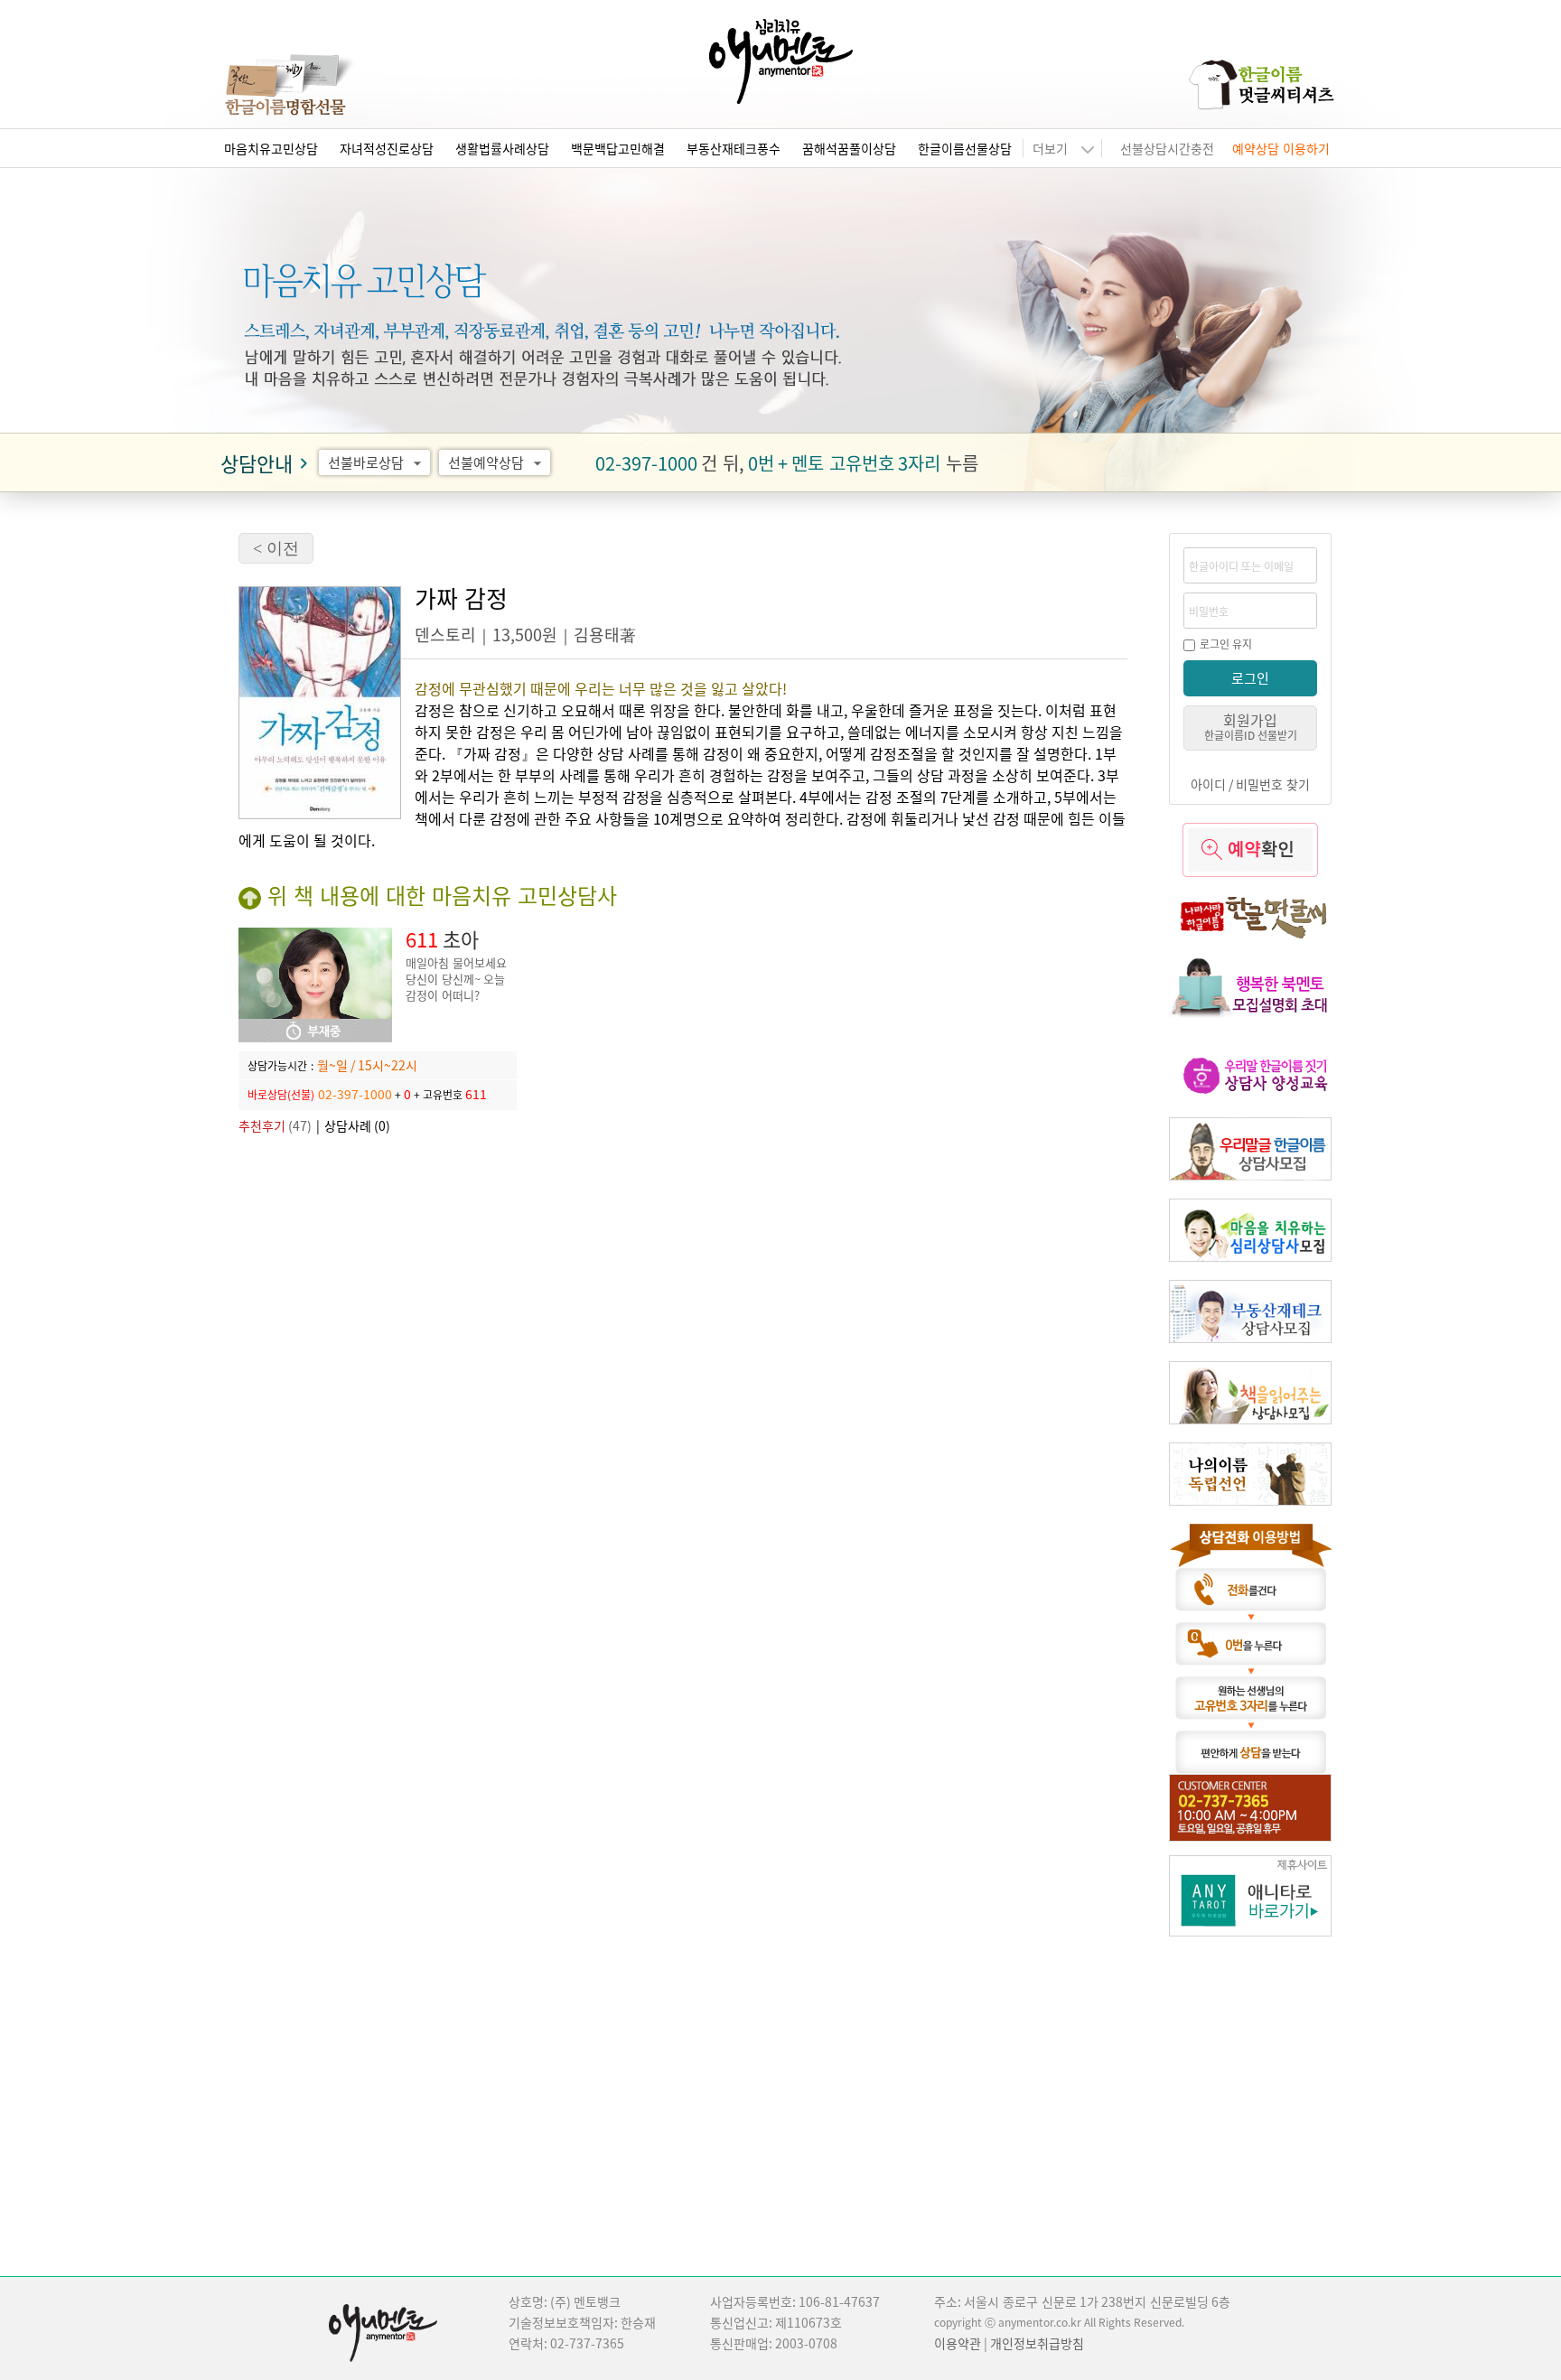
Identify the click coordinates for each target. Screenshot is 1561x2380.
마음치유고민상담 (271, 148)
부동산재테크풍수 (734, 148)
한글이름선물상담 (965, 148)
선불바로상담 (377, 462)
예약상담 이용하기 (1281, 148)
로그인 (1250, 678)
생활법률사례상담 (502, 148)
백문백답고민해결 (618, 148)
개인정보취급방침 (1037, 2343)
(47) (275, 1125)
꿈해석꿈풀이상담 (849, 148)
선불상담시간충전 (1167, 148)
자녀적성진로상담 (387, 148)
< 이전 (276, 548)
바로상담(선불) (281, 1094)
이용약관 (958, 2343)
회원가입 (1251, 726)
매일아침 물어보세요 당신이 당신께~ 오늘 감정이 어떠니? (456, 979)
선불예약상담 (497, 462)
